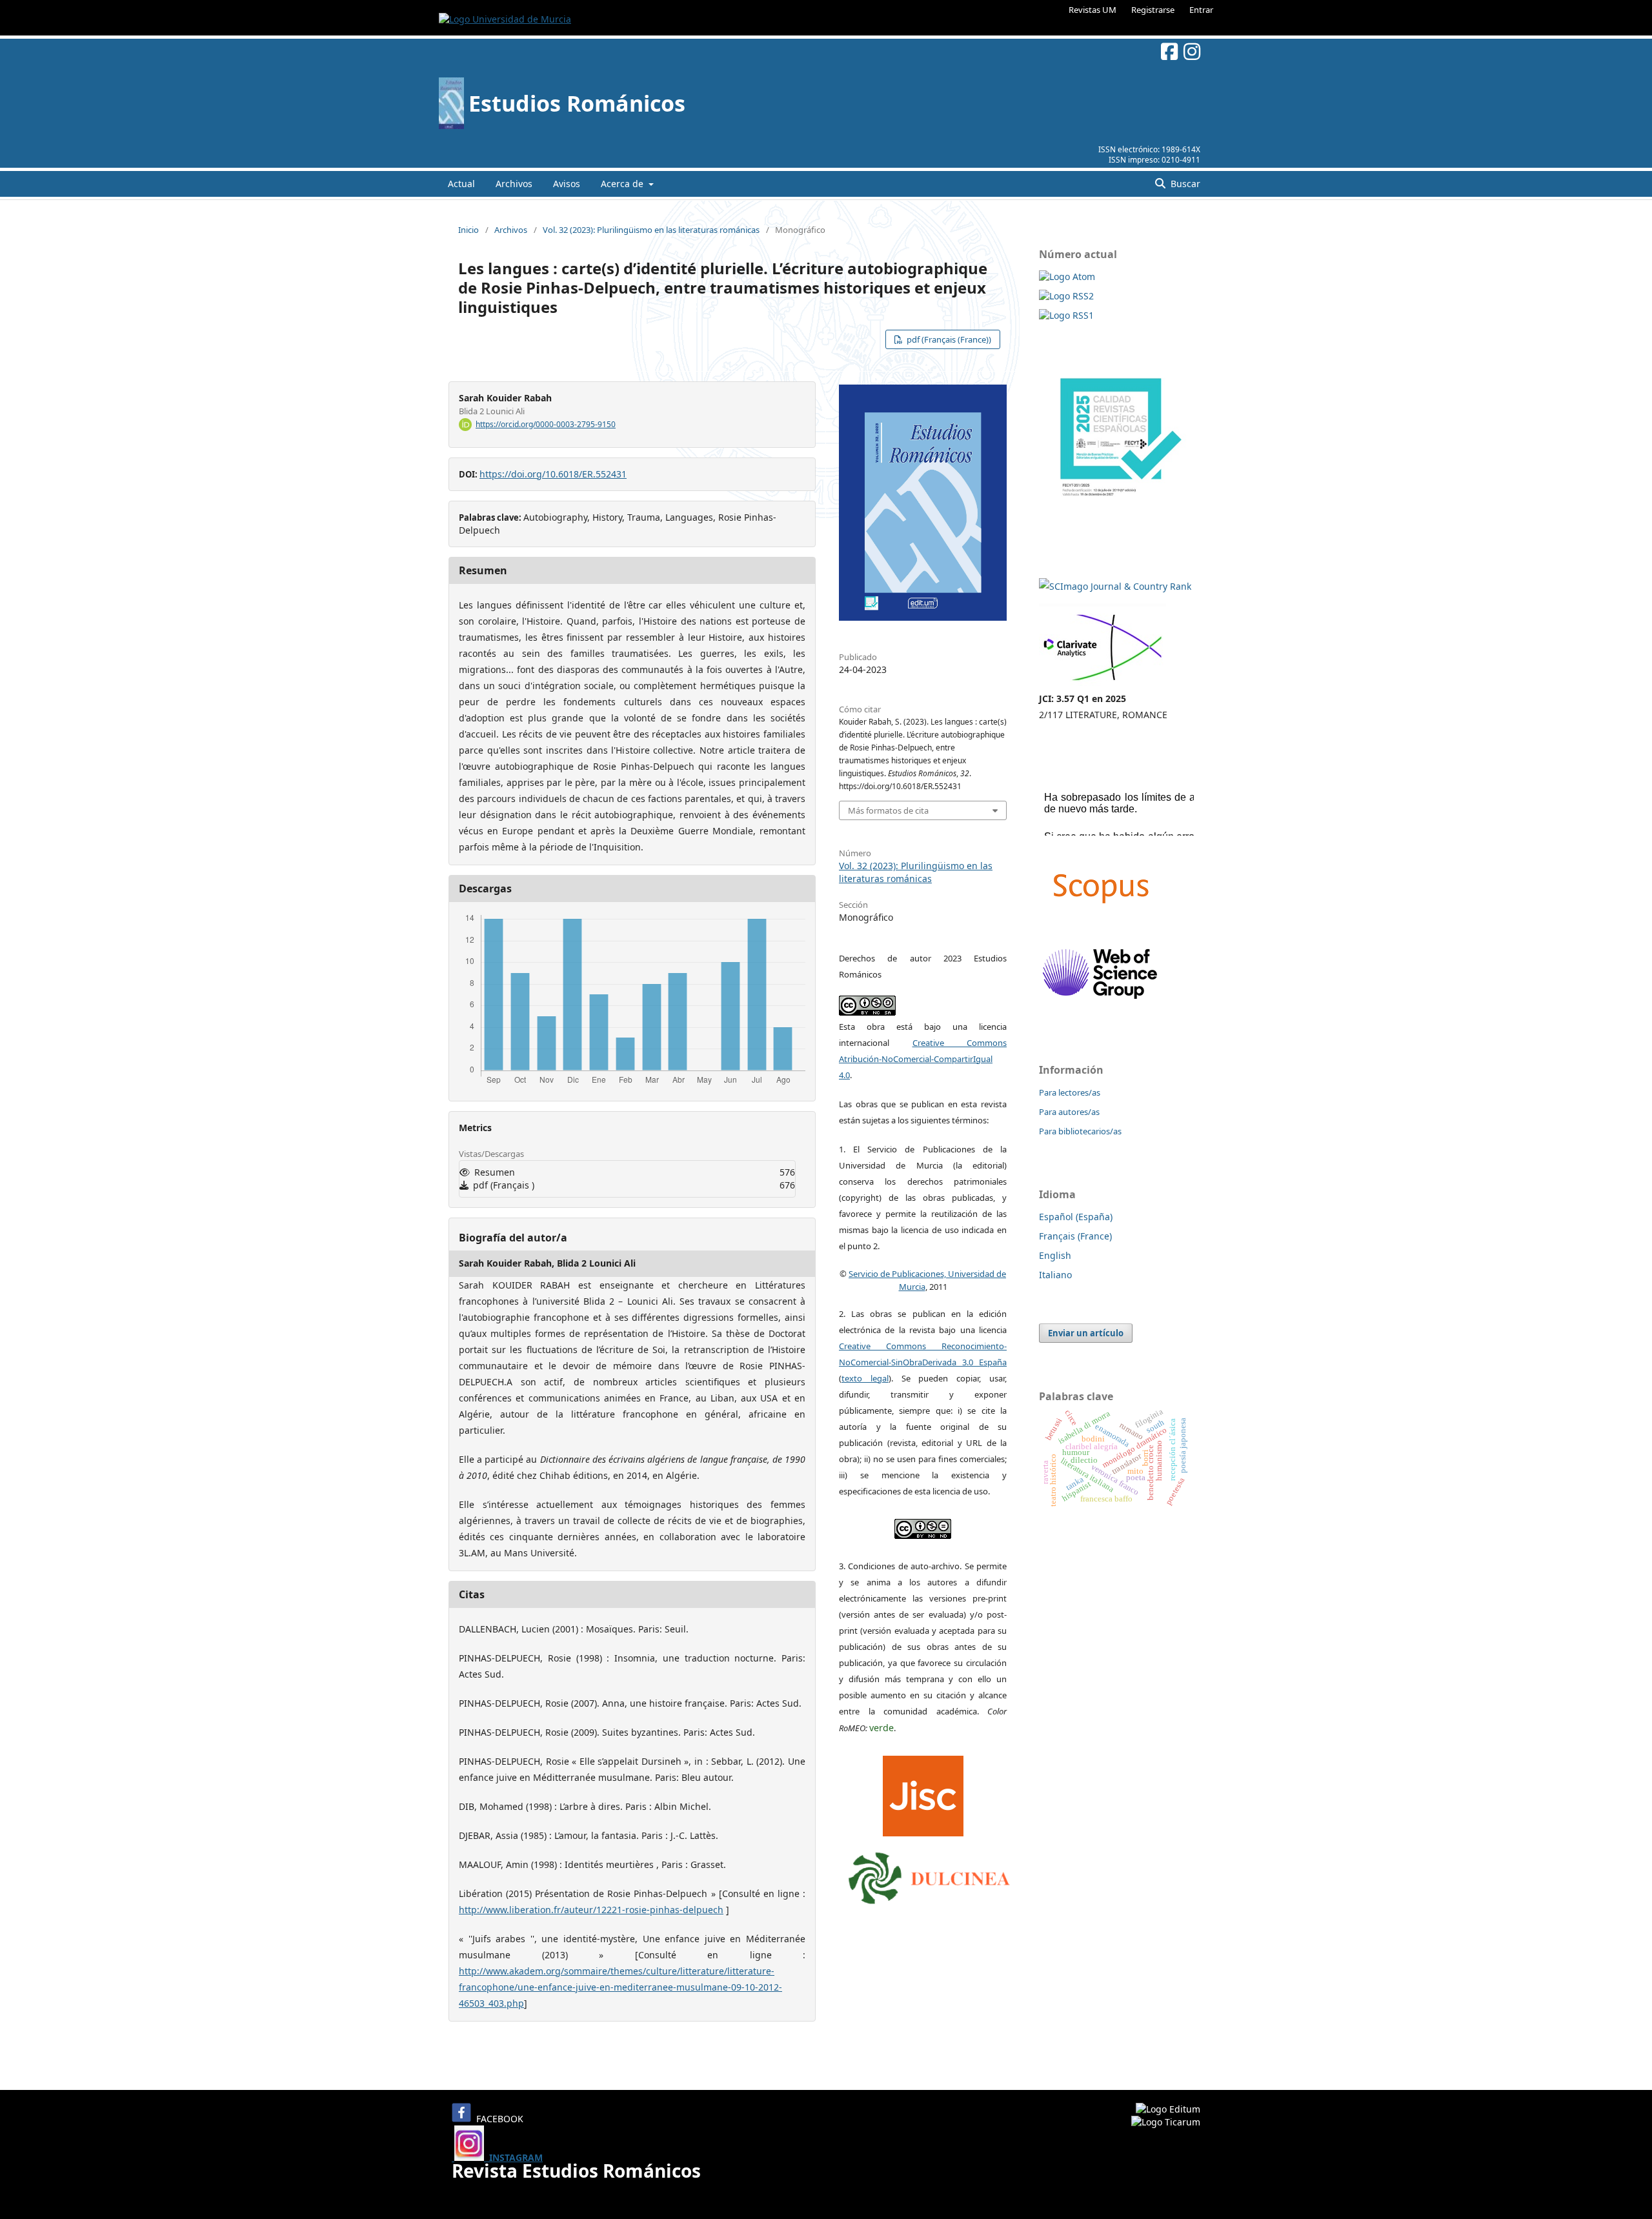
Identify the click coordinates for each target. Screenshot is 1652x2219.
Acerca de (623, 184)
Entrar (1201, 10)
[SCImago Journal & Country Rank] (1115, 586)
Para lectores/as (1070, 1092)
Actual (461, 184)
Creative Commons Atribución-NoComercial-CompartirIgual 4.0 (923, 1059)
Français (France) (1075, 1236)
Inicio (468, 230)
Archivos (514, 184)
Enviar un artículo (1086, 1333)
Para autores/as (1069, 1112)
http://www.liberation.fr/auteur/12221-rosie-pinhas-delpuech (591, 1910)
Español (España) (1076, 1217)
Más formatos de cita (888, 810)
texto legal (865, 1378)
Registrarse (1153, 10)
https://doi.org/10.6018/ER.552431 (553, 474)
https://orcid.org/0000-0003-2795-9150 (546, 424)
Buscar (1184, 184)
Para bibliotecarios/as (1080, 1131)
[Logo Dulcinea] (929, 1874)
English (1055, 1255)
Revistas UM (1093, 10)
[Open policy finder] (923, 1792)
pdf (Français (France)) (948, 339)
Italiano (1055, 1275)
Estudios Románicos (577, 103)
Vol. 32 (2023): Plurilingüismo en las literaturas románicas (651, 230)
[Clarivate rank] (1103, 682)
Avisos (567, 184)
